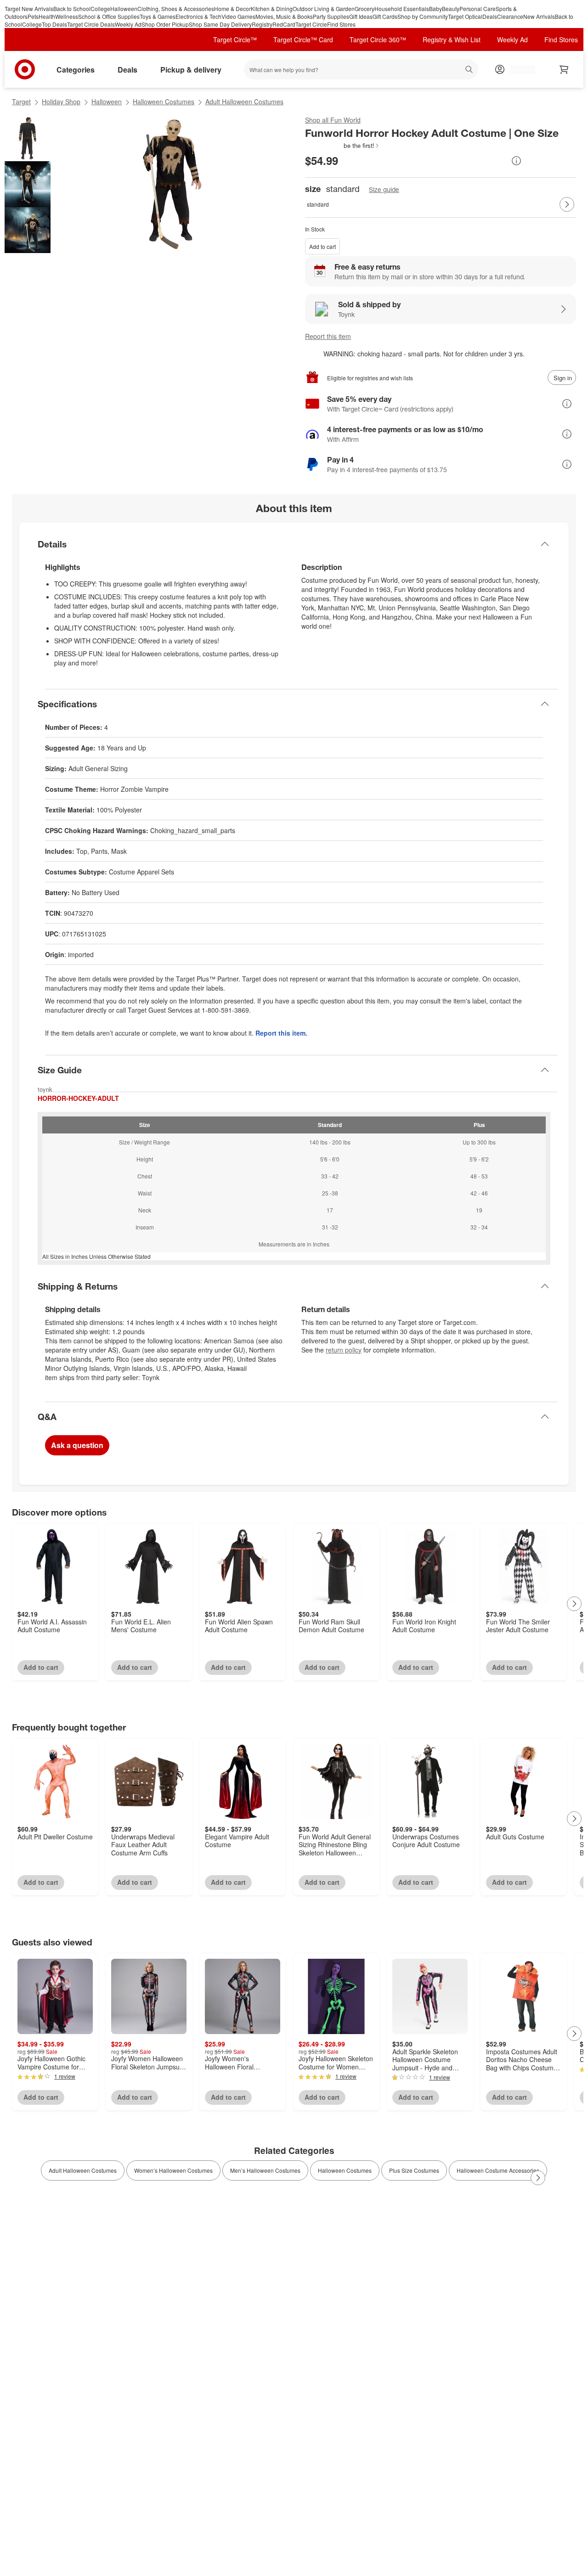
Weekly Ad (128, 24)
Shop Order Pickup (165, 24)
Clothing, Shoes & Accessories (176, 8)
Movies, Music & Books (284, 16)
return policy (344, 1350)
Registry (262, 24)
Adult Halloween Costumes (244, 101)
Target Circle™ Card (303, 39)
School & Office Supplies (109, 16)
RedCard (284, 24)
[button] (342, 146)
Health (47, 16)
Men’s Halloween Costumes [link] (265, 2170)
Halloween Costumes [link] (345, 2170)
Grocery (365, 8)
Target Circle (311, 24)
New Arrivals (539, 16)
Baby (435, 8)
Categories (76, 70)
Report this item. (281, 1033)
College (100, 8)
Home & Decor (232, 8)
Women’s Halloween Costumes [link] (173, 2170)
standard (318, 204)
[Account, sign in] (518, 69)
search (470, 70)
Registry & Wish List (452, 39)
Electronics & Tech (198, 16)
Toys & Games (158, 16)
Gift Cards (385, 16)
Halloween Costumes (164, 101)
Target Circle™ (235, 39)
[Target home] (25, 69)
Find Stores (341, 24)
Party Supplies (331, 16)
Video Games (238, 16)
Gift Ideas (361, 16)
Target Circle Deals (91, 24)
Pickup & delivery (191, 70)
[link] (342, 146)
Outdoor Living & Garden (324, 8)
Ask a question (77, 1445)
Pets (33, 16)
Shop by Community (423, 16)
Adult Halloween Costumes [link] (83, 2170)
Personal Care (478, 8)
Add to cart (322, 246)
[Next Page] (567, 204)
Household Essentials (402, 8)
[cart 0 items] (564, 69)
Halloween (124, 8)
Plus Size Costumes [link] (414, 2170)
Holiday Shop (61, 101)
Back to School (72, 8)
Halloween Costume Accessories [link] (498, 2170)
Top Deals (54, 24)
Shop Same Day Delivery (220, 24)
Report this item (328, 336)
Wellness (67, 16)
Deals (490, 16)
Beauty (451, 8)
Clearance (510, 16)
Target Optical (465, 16)
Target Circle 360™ (378, 39)
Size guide (384, 189)
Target (21, 101)
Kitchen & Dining (272, 8)
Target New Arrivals (29, 8)
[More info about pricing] (516, 161)
